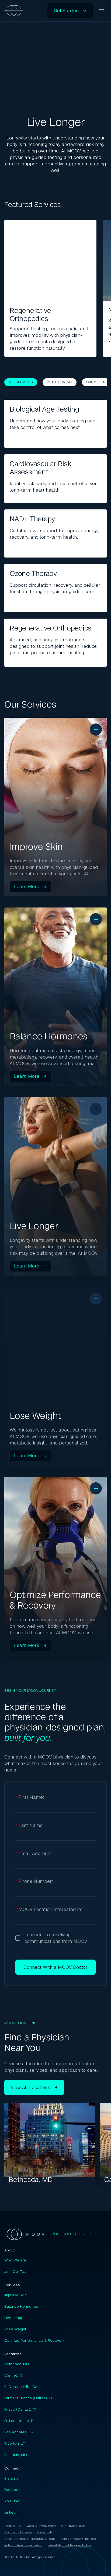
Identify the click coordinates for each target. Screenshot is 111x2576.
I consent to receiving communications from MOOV (56, 1938)
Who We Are (15, 2260)
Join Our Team (17, 2271)
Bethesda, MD (60, 382)
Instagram (13, 2478)
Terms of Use (13, 2526)
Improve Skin (15, 2295)
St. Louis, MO (16, 2455)
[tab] (55, 808)
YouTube (12, 2501)
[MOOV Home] (14, 11)
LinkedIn (11, 2512)
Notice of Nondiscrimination (23, 2545)
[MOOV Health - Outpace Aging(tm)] (55, 2234)
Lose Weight (15, 2329)
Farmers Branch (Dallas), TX (29, 2398)
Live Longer (15, 2318)
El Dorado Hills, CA (21, 2387)
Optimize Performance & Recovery (34, 2340)
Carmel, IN (96, 382)
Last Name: (30, 1825)
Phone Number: (34, 1881)
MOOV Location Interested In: (49, 1909)
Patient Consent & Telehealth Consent (30, 2539)
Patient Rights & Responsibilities (69, 2545)
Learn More (27, 887)
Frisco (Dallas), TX (20, 2409)
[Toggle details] (96, 730)
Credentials (45, 2532)
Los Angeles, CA (19, 2432)
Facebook (13, 2490)
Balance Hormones (21, 2306)
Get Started (66, 11)
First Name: (30, 1797)
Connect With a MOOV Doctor (55, 1967)
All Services (21, 382)
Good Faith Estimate (18, 2532)
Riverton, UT (15, 2443)
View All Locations (30, 2087)
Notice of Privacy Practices (78, 2539)
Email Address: (33, 1853)
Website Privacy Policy (41, 2526)
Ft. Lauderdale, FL (20, 2421)
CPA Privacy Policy (73, 2526)
